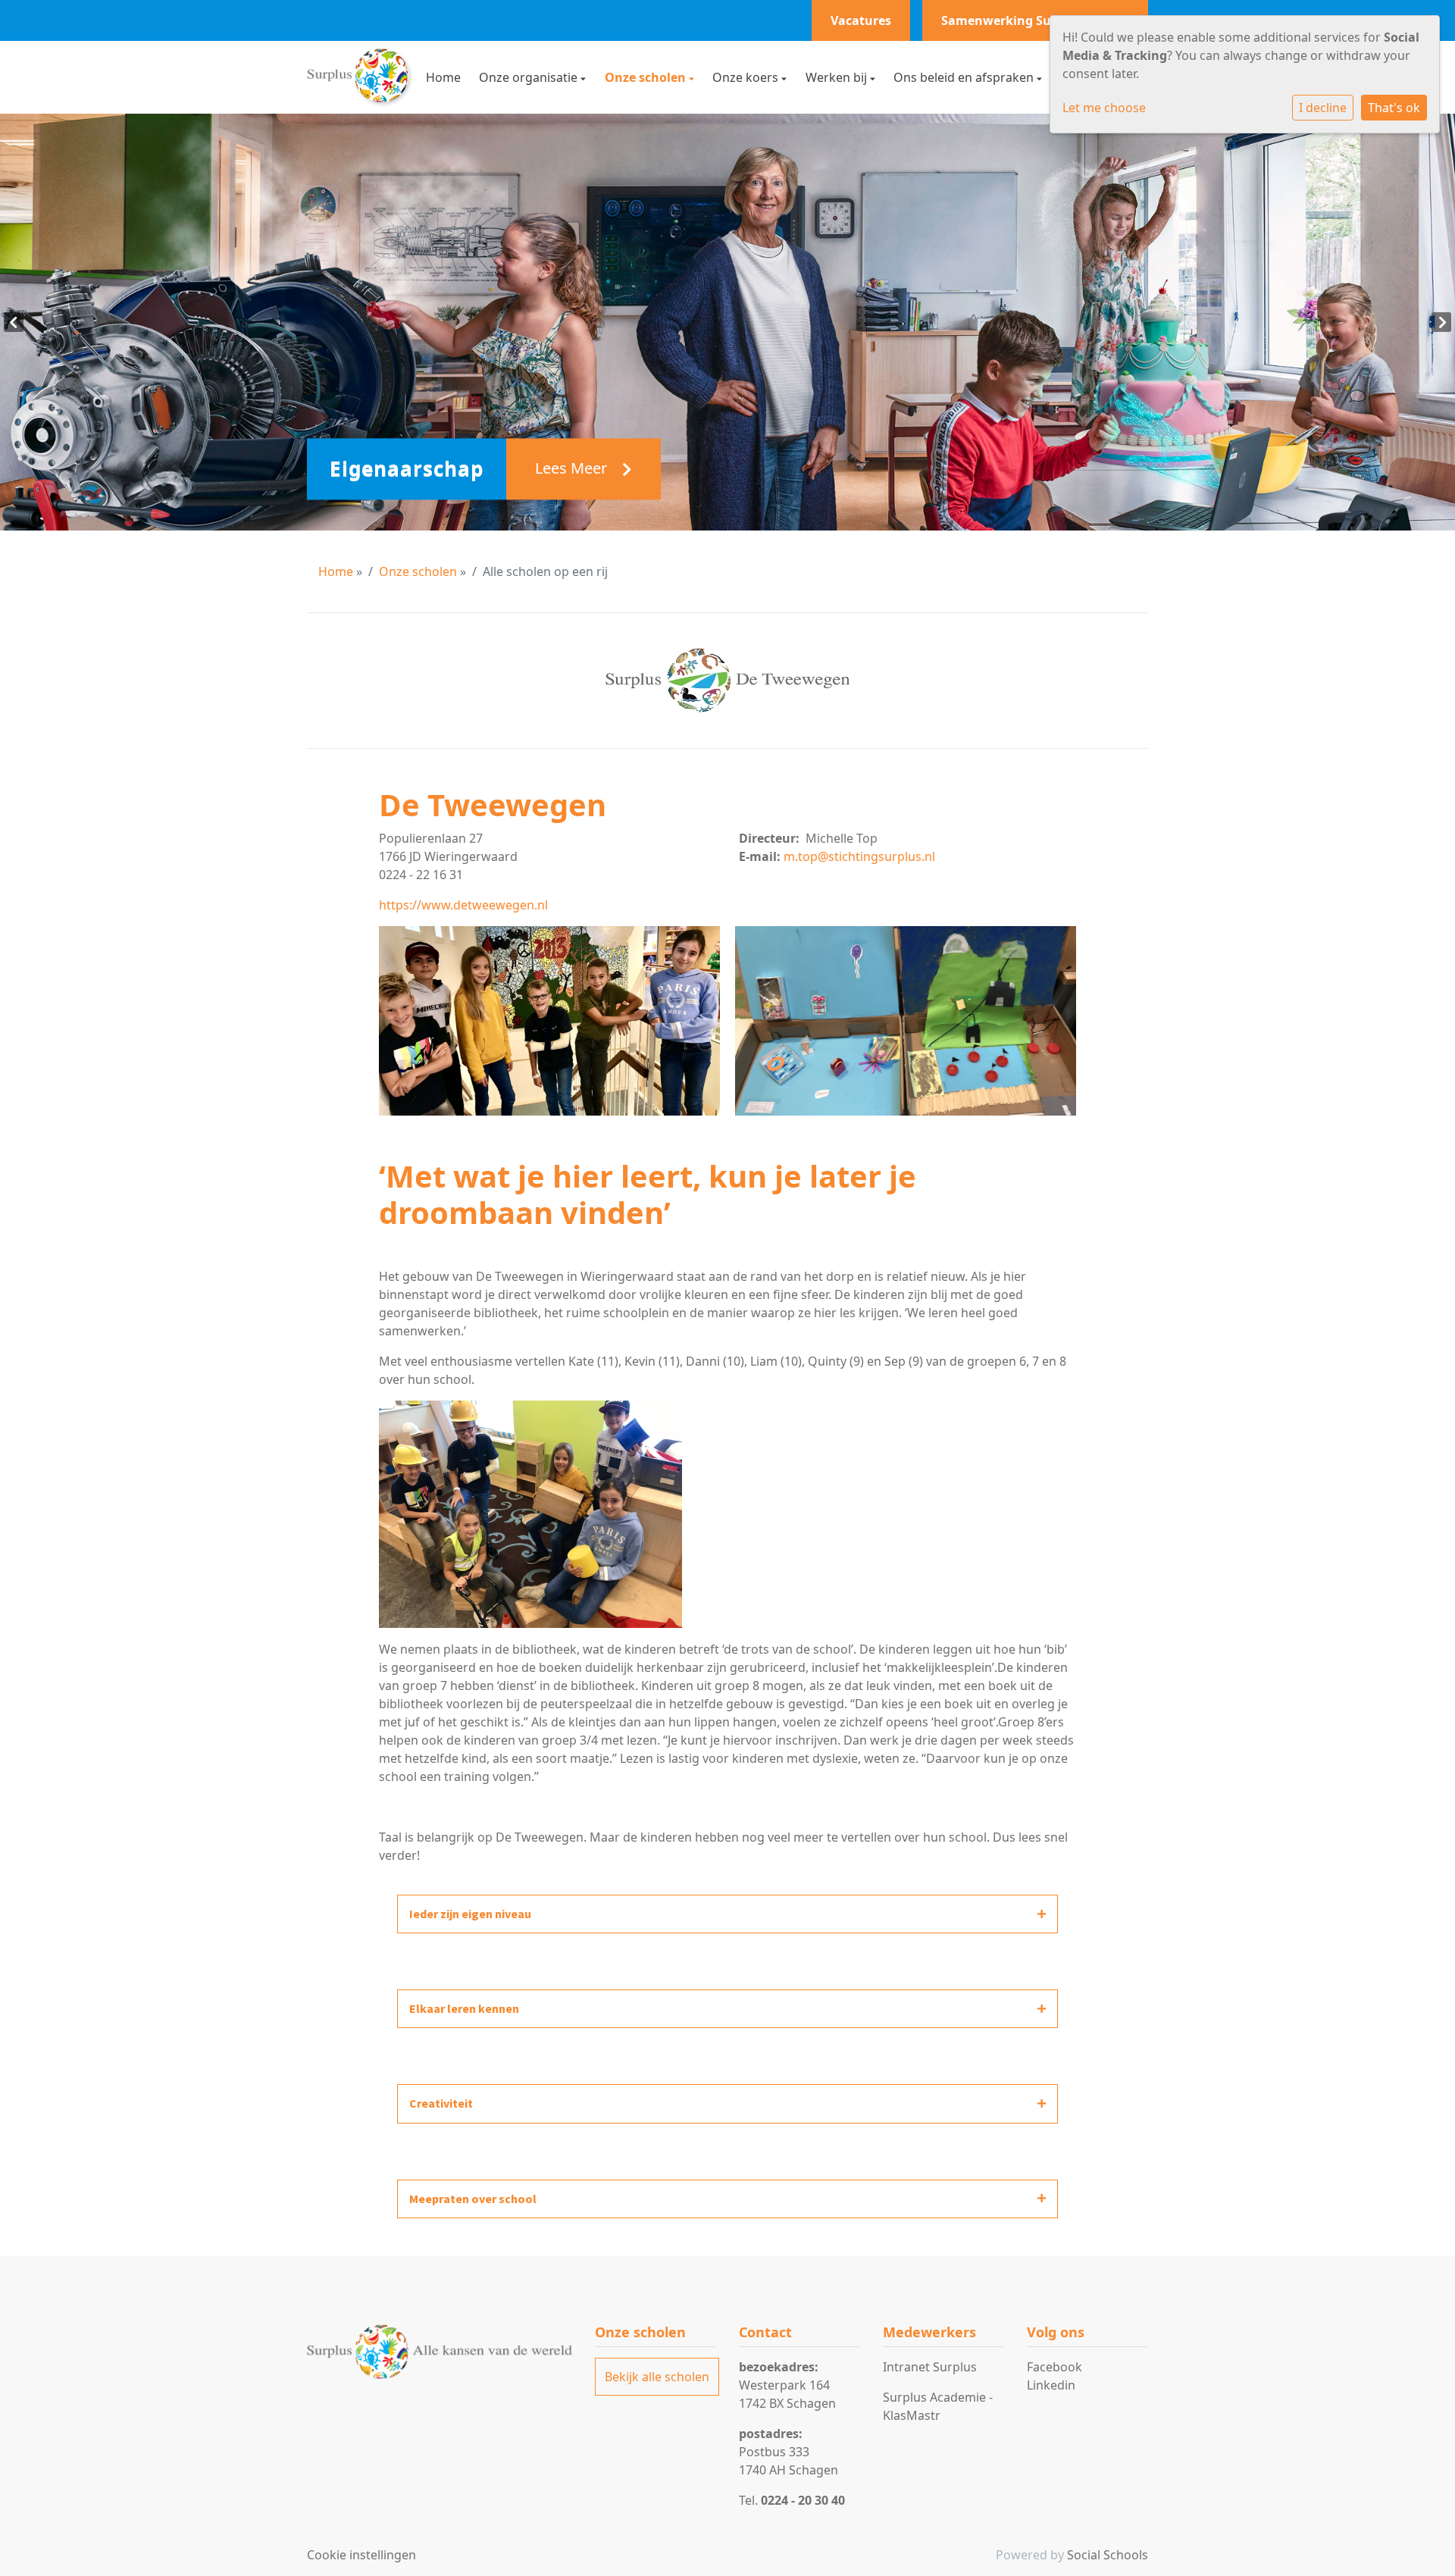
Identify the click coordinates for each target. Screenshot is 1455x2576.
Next (1441, 322)
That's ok (1394, 108)
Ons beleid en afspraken (965, 77)
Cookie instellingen (361, 2555)
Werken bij (838, 77)
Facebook (1054, 2367)
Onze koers (747, 77)
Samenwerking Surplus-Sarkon (1035, 20)
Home (443, 77)
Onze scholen (647, 77)
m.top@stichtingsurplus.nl (859, 856)
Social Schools (1108, 2555)
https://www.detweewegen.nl (463, 905)
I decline (1323, 108)
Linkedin (1051, 2385)
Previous (14, 322)
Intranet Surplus (930, 2367)
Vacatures (861, 20)
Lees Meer (573, 469)
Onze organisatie (530, 77)
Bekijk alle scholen (657, 2377)
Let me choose (1104, 108)
